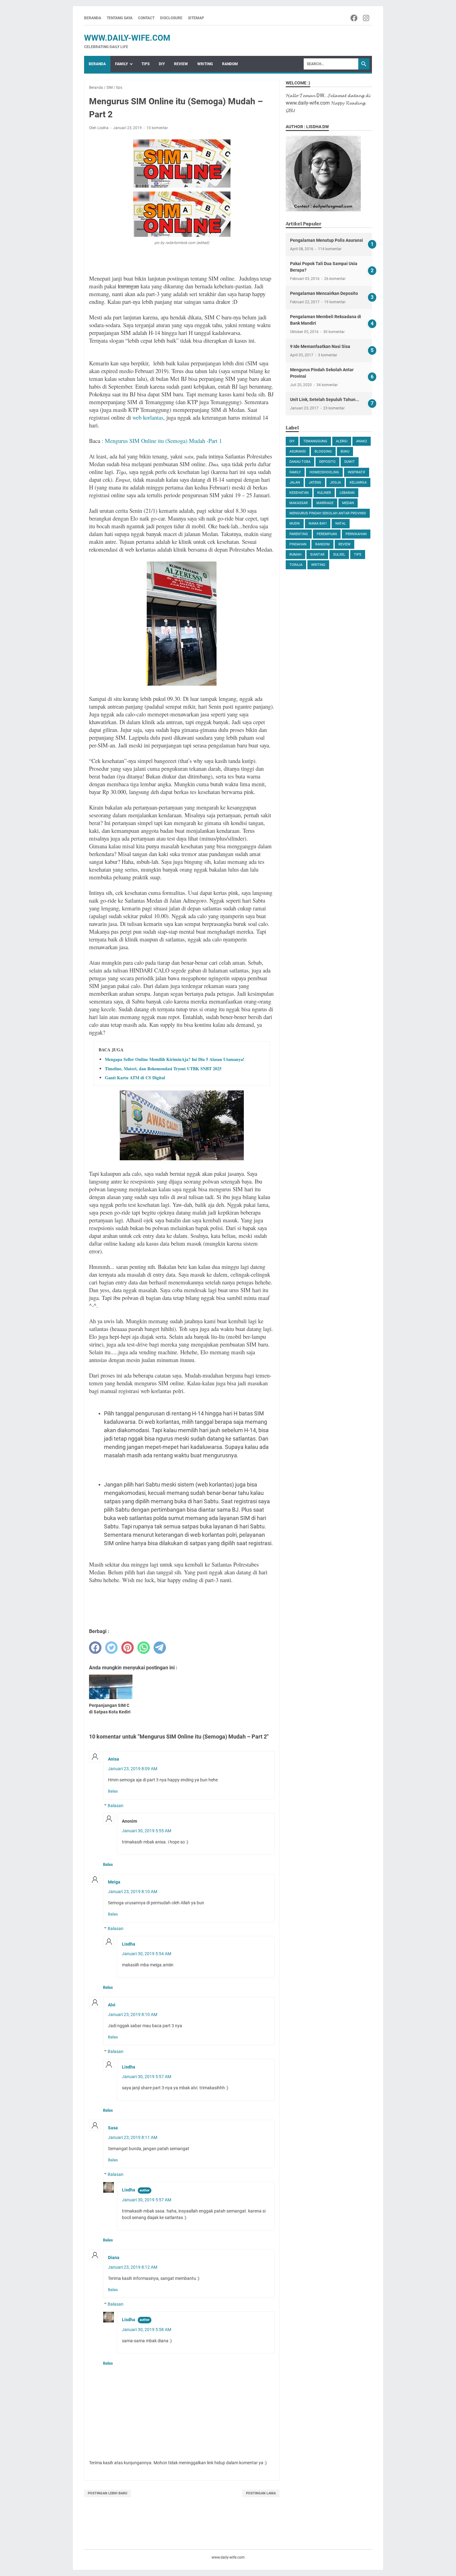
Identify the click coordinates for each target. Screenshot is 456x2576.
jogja (335, 483)
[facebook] (95, 1648)
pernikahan (356, 534)
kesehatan (299, 493)
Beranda (93, 18)
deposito (327, 462)
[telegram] (160, 1648)
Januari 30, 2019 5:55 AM (147, 1831)
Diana (114, 2258)
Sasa (113, 2128)
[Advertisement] (329, 673)
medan (348, 503)
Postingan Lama (261, 2493)
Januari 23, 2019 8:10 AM (133, 1892)
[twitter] (111, 1648)
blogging (323, 451)
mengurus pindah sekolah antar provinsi (328, 513)
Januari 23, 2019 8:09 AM (133, 1769)
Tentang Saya (120, 18)
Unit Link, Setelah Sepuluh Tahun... (325, 399)
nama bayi (318, 523)
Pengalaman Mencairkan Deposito (324, 293)
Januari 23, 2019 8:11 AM (133, 2137)
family (295, 472)
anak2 (362, 441)
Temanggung (315, 441)
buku (345, 451)
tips (358, 555)
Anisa (114, 1759)
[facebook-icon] (354, 18)
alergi (342, 441)
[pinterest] (127, 1648)
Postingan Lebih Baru (107, 2493)
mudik (295, 523)
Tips (145, 64)
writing (318, 565)
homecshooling (324, 472)
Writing (205, 64)
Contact (146, 18)
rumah (295, 555)
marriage (325, 503)
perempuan (327, 534)
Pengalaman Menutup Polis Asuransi (326, 240)
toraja (296, 565)
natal (341, 523)
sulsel (339, 555)
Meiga (114, 1882)
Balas (113, 1791)
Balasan (116, 1806)
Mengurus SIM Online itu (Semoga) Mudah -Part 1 (163, 441)
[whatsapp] (144, 1648)
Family (121, 64)
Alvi (112, 2005)
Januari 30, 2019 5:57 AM (147, 2077)
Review (181, 64)
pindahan (298, 544)
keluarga (358, 483)
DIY (162, 64)
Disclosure (171, 18)
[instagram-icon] (367, 18)
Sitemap (196, 18)
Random (230, 64)
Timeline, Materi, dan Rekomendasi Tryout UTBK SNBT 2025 (163, 1069)
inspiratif (357, 472)
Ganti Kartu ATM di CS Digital (135, 1078)
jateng (315, 483)
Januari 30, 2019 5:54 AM (147, 1954)
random (322, 544)
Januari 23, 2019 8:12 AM (133, 2267)
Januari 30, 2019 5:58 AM (147, 2330)
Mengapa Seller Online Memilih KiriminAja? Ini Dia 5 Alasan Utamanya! (175, 1059)
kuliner (324, 493)
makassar (299, 503)
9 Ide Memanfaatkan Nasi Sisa (320, 346)
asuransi (298, 451)
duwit (350, 462)
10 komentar (157, 128)
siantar (317, 555)
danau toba (300, 462)
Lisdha (129, 1944)
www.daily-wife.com (127, 38)
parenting (299, 534)
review (344, 544)
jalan (295, 483)
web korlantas (148, 417)
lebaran (347, 493)
